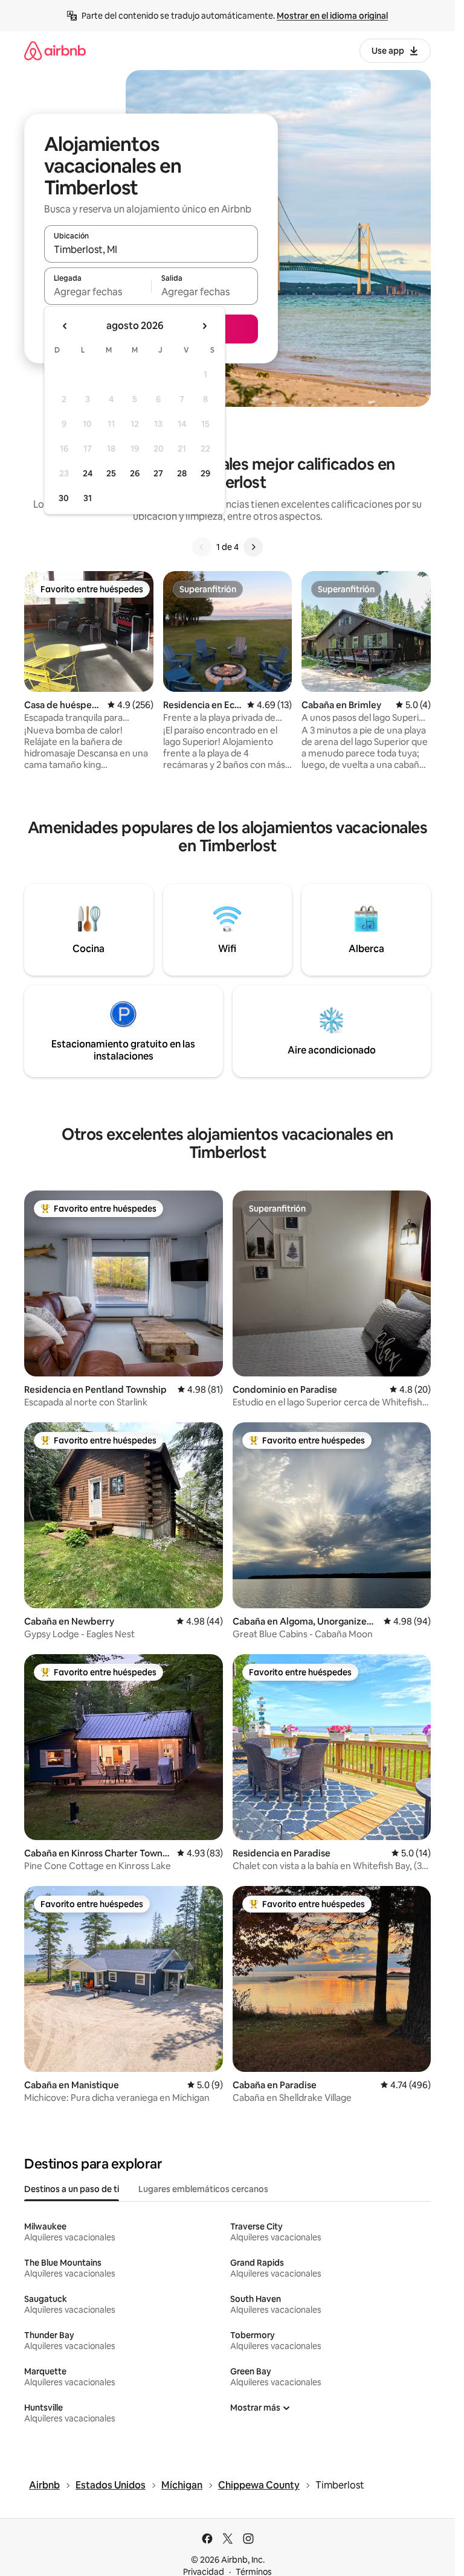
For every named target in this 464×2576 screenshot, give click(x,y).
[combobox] (151, 249)
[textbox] (98, 292)
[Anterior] (202, 547)
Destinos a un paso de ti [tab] (72, 2189)
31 (88, 498)
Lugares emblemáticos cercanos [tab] (203, 2189)
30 (64, 498)
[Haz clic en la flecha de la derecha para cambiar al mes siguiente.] (204, 326)
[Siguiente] (253, 547)
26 (135, 473)
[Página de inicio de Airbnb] (55, 50)
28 (182, 473)
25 (111, 473)
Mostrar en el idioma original (332, 16)
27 (158, 473)
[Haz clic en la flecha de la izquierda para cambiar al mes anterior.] (65, 326)
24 (88, 473)
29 (205, 473)
